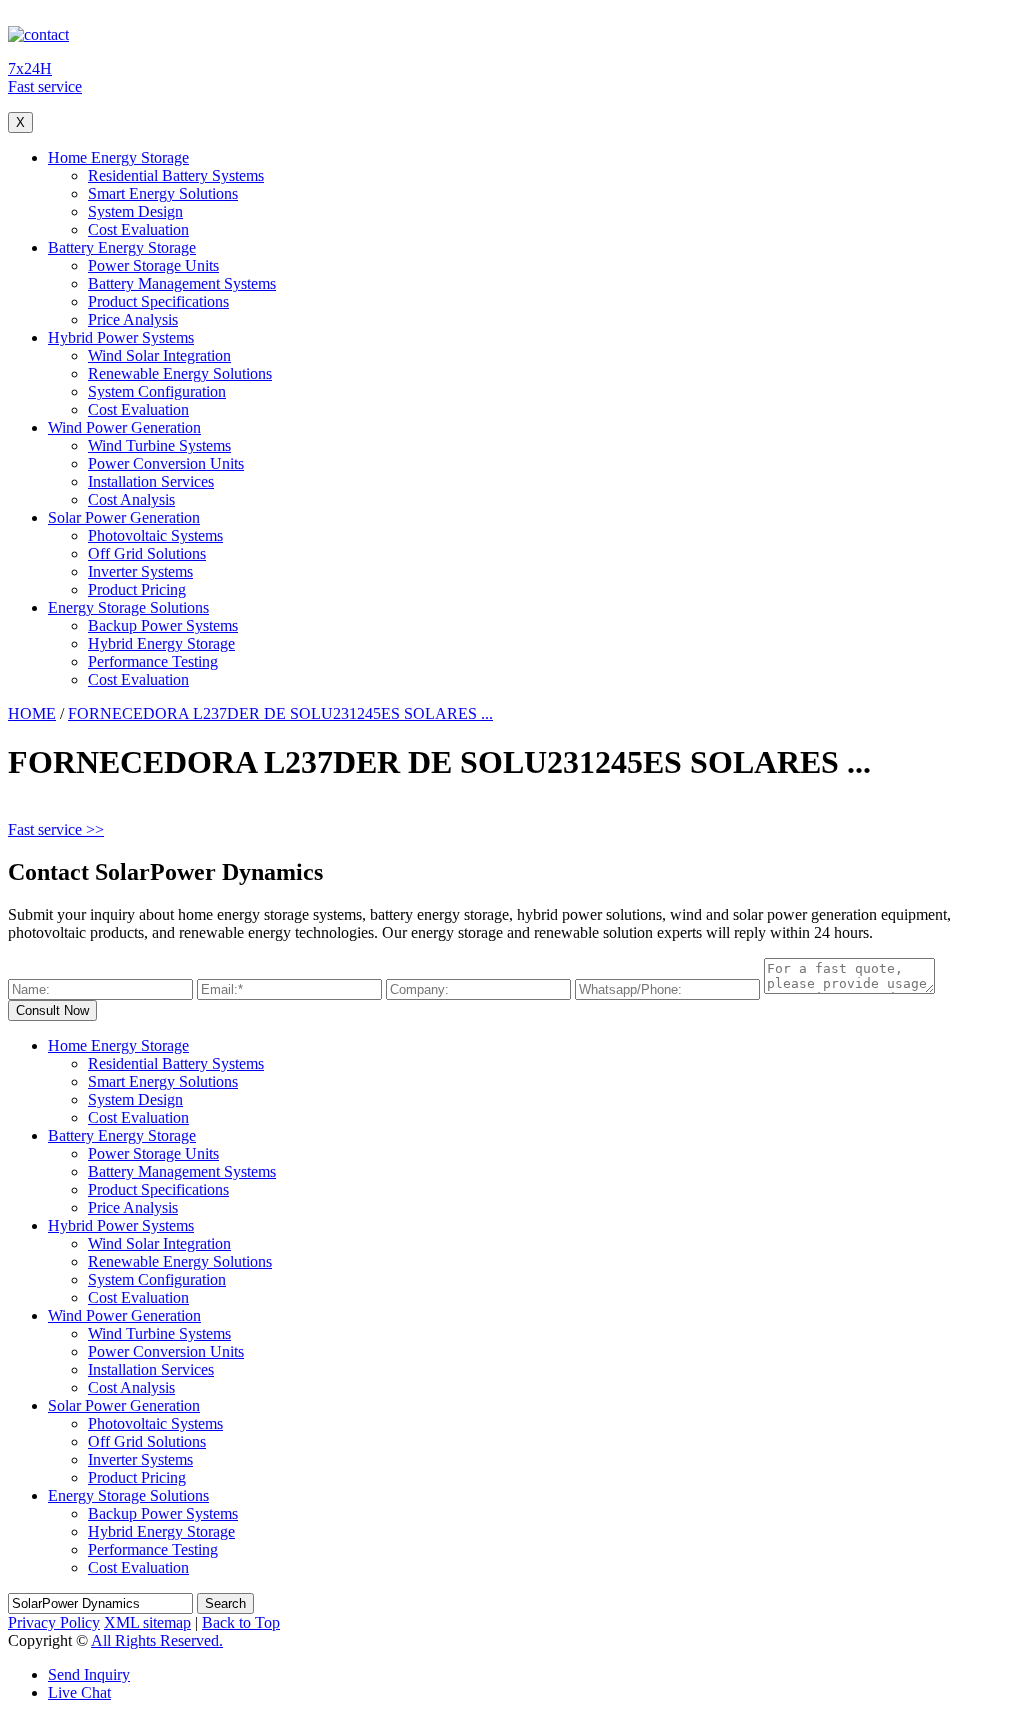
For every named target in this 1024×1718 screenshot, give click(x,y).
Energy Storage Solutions (128, 607)
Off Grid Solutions (147, 553)
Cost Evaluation (138, 229)
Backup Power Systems (163, 625)
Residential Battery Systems (176, 175)
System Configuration (157, 391)
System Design (135, 211)
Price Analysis (133, 319)
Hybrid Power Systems (121, 337)
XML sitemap (147, 1622)
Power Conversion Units (166, 463)
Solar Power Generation (124, 517)
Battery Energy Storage (122, 247)
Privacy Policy (54, 1622)
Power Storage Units (153, 265)
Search (225, 1603)
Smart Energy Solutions (163, 193)
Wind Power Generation (124, 427)
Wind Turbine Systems (159, 445)
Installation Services (151, 481)
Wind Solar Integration (159, 355)
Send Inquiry (89, 1674)
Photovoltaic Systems (155, 535)
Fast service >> (56, 829)
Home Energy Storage (118, 157)
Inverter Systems (140, 571)
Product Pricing (137, 589)
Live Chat (79, 1692)
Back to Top (241, 1622)
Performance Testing (153, 661)
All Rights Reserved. (157, 1640)
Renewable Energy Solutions (180, 373)
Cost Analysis (131, 499)
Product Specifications (158, 301)
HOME (32, 713)
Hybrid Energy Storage (161, 643)
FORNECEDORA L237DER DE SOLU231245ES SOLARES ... (280, 713)
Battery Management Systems (182, 283)
